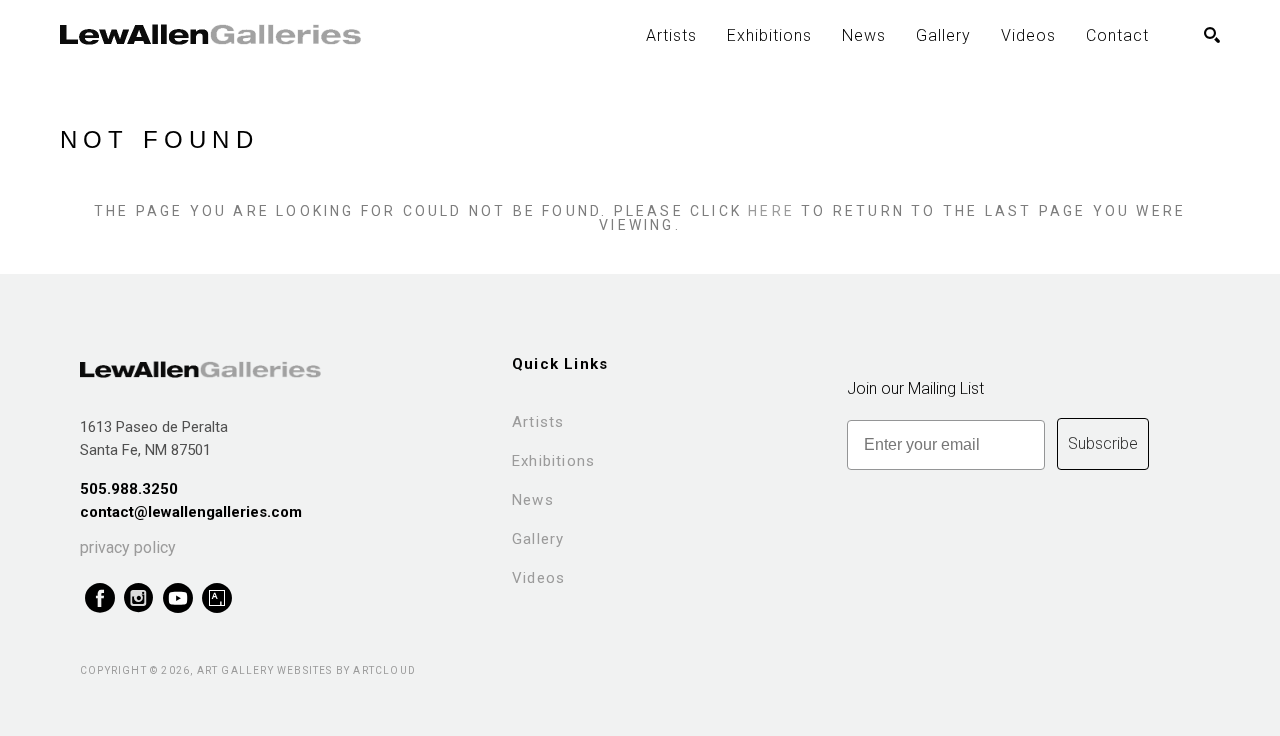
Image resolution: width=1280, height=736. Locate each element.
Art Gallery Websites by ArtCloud (306, 670)
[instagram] (138, 598)
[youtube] (177, 598)
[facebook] (99, 598)
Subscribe (1103, 443)
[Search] (1212, 35)
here (771, 211)
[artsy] (216, 598)
